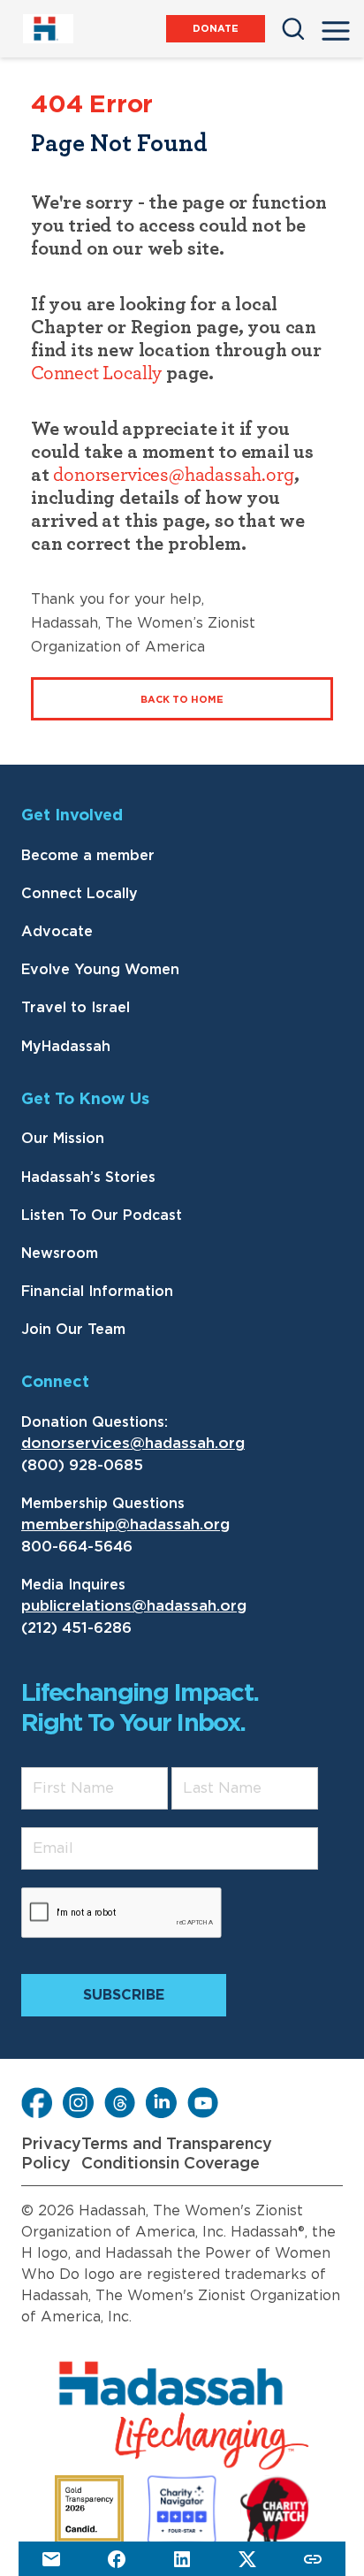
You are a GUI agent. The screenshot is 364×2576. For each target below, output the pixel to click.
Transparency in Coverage (219, 2154)
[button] (336, 26)
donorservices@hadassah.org (173, 475)
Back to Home (182, 700)
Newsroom (60, 1254)
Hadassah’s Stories (88, 1177)
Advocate (57, 932)
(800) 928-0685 (82, 1465)
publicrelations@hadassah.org (134, 1606)
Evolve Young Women (100, 970)
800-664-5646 (77, 1547)
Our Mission (63, 1139)
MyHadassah (66, 1047)
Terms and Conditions (124, 2154)
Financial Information (97, 1292)
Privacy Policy (51, 2154)
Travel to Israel (76, 1008)
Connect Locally (96, 373)
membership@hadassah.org (125, 1524)
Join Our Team (73, 1330)
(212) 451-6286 (76, 1628)
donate (216, 29)
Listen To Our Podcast (102, 1216)
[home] (47, 29)
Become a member (88, 856)
